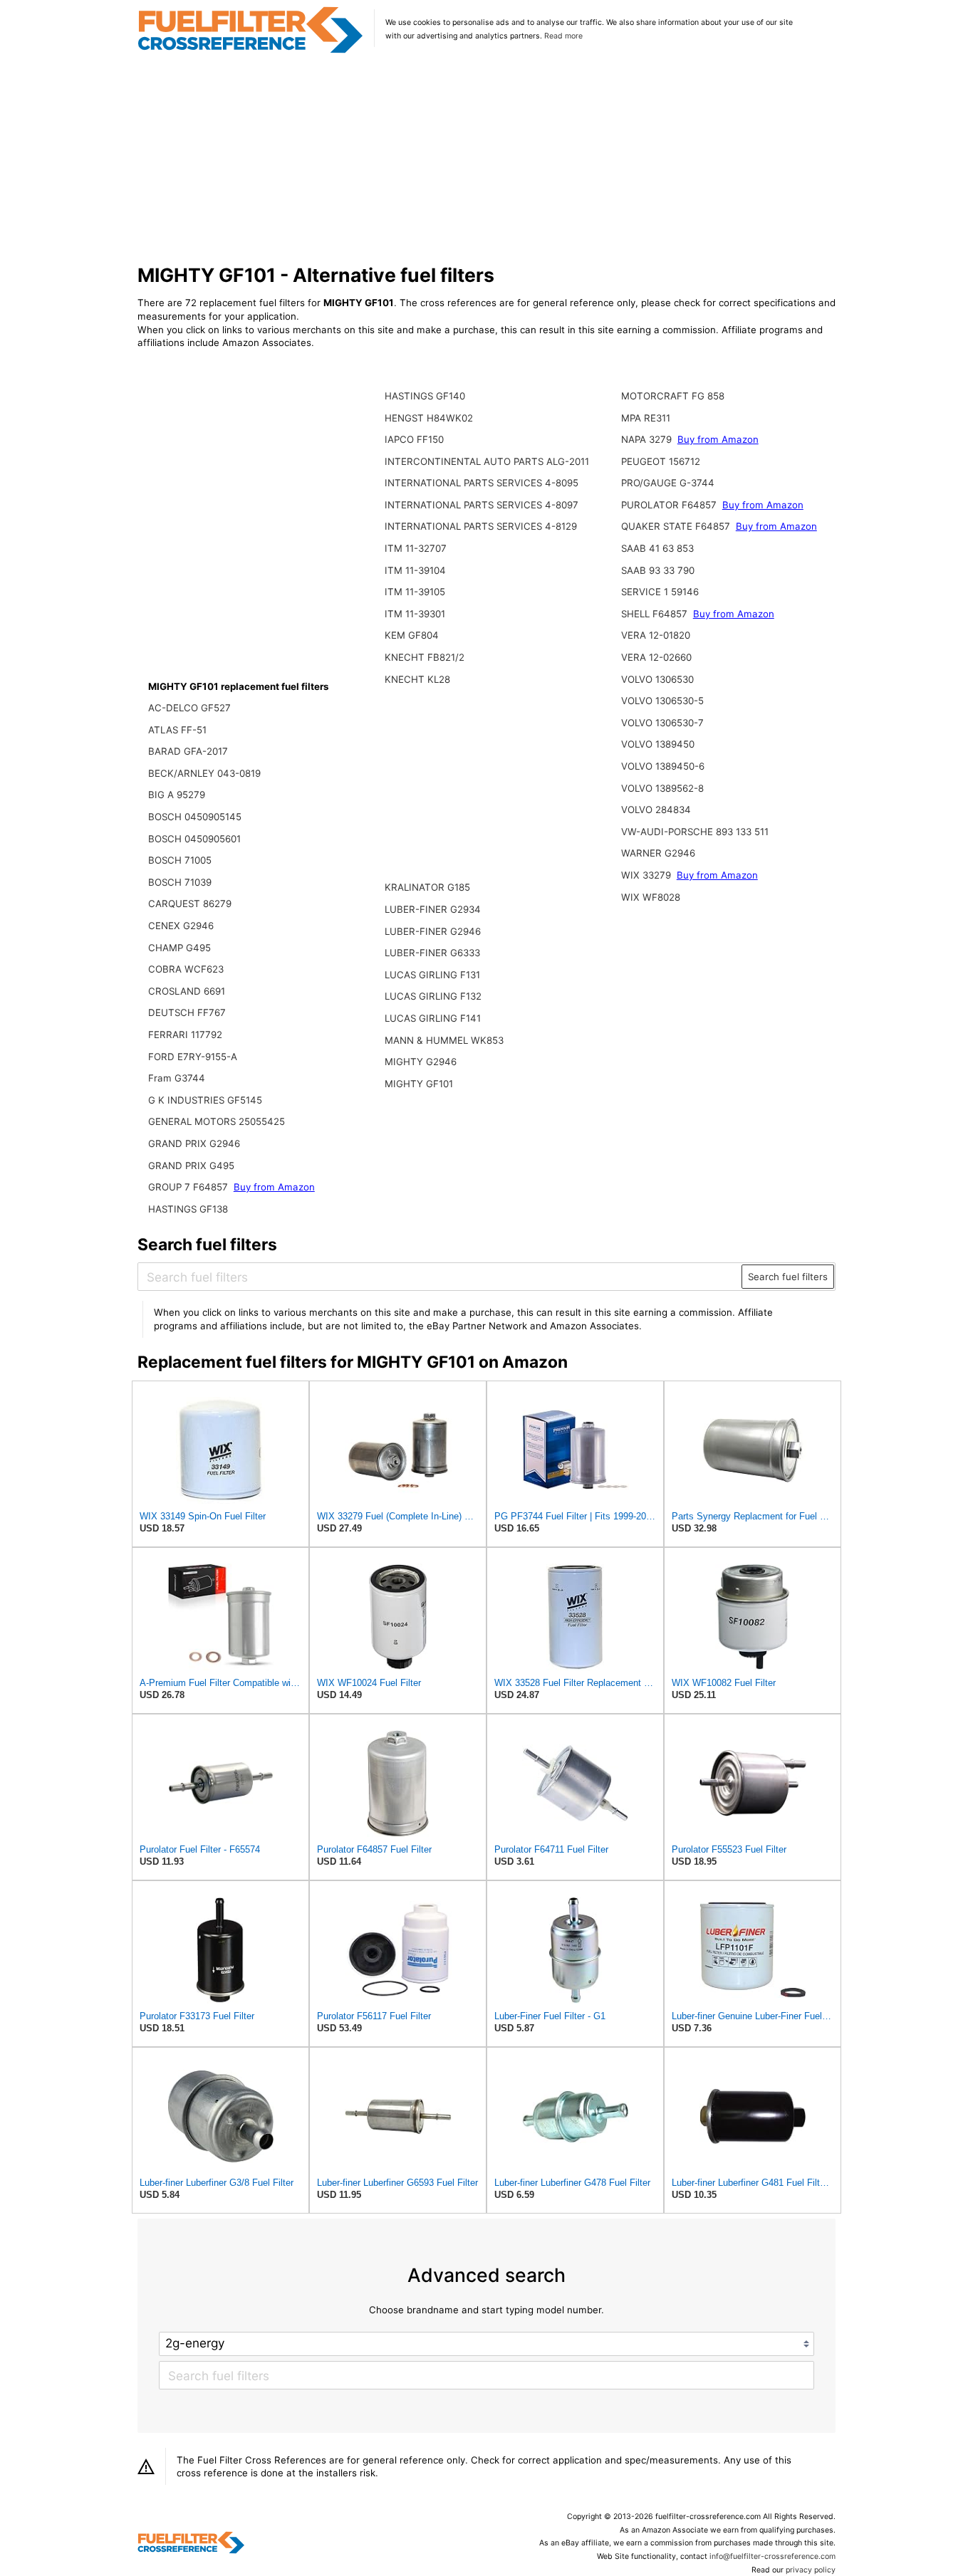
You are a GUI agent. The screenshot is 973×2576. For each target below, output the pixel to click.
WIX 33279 (647, 875)
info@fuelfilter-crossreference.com (772, 2556)
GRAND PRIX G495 (191, 1166)
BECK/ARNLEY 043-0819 (204, 773)
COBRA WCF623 (186, 969)
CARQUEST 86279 (190, 904)
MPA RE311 (646, 418)
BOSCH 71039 (180, 882)
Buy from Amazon (274, 1187)
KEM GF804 (412, 635)
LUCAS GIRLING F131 (432, 975)
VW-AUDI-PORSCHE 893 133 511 (695, 832)
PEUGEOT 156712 (661, 461)
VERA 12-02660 (656, 657)
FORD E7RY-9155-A (193, 1057)
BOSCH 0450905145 (195, 817)
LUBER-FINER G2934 (433, 909)
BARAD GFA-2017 (188, 751)
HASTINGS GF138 (188, 1209)
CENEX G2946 (181, 926)
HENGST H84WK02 (429, 418)
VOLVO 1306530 (657, 679)
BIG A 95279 (177, 795)
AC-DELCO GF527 (189, 708)
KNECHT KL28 (417, 679)
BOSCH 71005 (180, 860)
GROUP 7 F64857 (189, 1187)
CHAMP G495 (179, 948)
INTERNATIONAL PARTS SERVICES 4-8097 (482, 505)
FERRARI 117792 (185, 1035)
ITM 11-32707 (416, 548)
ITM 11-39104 (415, 570)
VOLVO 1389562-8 (662, 788)
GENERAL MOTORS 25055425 (217, 1121)
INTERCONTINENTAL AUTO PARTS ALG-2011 (487, 461)
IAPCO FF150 (414, 439)
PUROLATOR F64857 (670, 505)
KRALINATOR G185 (427, 887)
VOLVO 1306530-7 (662, 723)
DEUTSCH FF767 (187, 1012)
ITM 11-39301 (415, 614)
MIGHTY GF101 (419, 1084)
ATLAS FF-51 (177, 730)
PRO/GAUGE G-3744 (668, 483)
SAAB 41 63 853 (657, 548)
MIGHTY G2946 (421, 1062)
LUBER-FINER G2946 (433, 931)
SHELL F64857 (656, 614)
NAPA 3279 (648, 439)
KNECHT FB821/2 (425, 657)
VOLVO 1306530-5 (662, 701)
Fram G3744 (177, 1078)
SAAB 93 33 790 (658, 570)
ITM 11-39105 (415, 592)
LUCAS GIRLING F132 (433, 996)
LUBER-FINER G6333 (432, 953)
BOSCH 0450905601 (194, 839)
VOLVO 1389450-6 (663, 766)
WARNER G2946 (658, 853)
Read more (563, 36)
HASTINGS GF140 (425, 396)
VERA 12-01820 (656, 635)
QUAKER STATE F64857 (677, 526)
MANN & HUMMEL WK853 (444, 1040)
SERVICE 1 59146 (660, 592)
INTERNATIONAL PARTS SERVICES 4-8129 (481, 526)
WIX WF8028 (651, 897)
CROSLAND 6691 (187, 991)
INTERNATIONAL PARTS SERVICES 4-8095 (482, 483)
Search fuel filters (788, 1277)
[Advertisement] (487, 159)
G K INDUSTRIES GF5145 (205, 1100)
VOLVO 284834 (656, 810)
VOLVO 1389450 (658, 744)
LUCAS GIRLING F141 (433, 1018)
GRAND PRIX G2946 (194, 1143)
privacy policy (811, 2570)
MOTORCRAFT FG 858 (673, 396)
